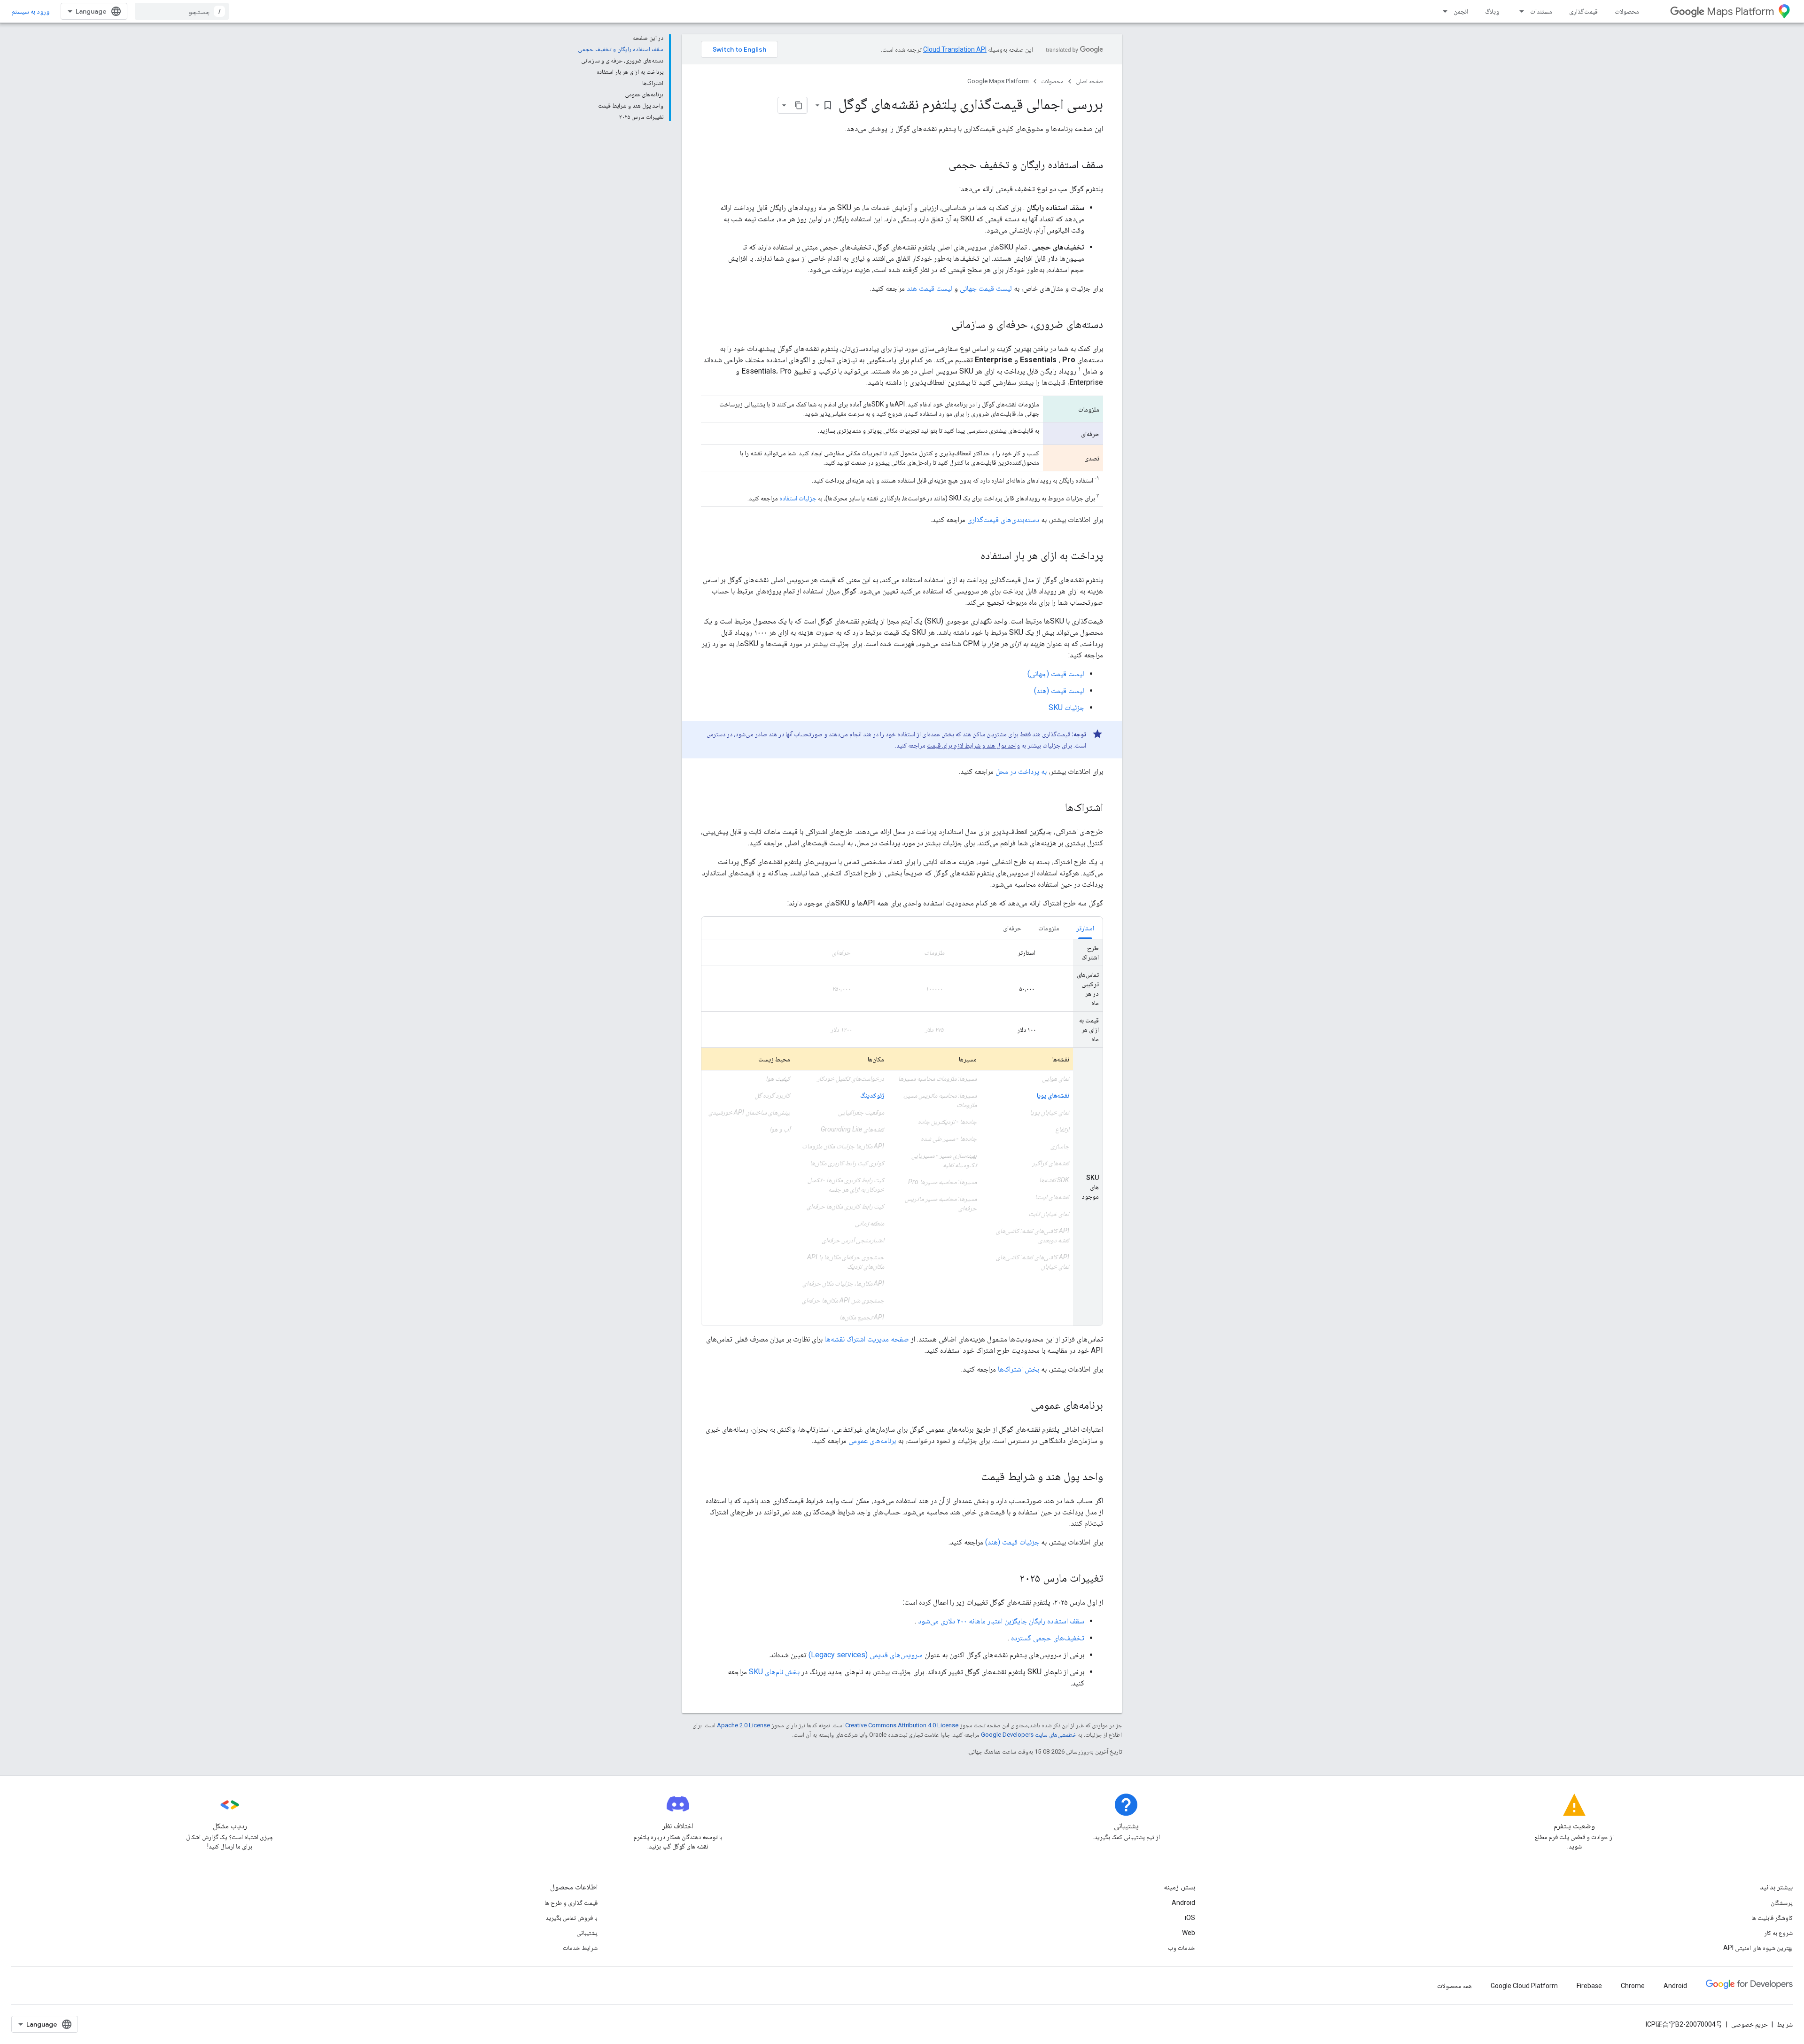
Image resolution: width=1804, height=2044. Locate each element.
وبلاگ (1492, 11)
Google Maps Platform (998, 81)
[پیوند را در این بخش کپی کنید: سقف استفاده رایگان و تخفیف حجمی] (939, 165)
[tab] (1085, 928)
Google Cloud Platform (1524, 1986)
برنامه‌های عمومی (872, 1440)
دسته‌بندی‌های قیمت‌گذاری (1003, 519)
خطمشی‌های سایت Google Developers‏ (1029, 1735)
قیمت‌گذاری (1583, 11)
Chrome (1633, 1986)
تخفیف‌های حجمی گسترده (1048, 1638)
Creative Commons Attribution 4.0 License (902, 1725)
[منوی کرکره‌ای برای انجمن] (1442, 11)
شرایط (1785, 2024)
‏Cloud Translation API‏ (955, 49)
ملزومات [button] (1049, 928)
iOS (1190, 1918)
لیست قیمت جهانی (986, 288)
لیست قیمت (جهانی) (1056, 674)
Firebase (1589, 1986)
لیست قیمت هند (929, 288)
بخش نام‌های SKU (774, 1672)
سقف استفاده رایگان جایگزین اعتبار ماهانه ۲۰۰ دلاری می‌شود (1001, 1621)
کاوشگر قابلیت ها (1772, 1918)
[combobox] (182, 11)
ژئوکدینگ (872, 1095)
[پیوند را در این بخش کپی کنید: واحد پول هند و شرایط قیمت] (972, 1477)
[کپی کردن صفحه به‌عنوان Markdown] (799, 105)
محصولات (1627, 11)
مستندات (1541, 11)
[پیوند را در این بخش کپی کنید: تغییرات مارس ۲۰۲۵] (1010, 1579)
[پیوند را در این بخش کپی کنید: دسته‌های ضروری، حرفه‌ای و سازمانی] (942, 325)
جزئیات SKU (1066, 707)
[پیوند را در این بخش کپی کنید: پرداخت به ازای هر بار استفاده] (971, 556)
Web (1189, 1933)
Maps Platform (1740, 12)
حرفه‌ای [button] (1012, 928)
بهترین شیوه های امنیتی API (1758, 1948)
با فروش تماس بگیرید (572, 1918)
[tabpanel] (902, 1132)
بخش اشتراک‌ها (1019, 1369)
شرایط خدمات (580, 1948)
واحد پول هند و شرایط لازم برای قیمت (973, 745)
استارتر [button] (1085, 928)
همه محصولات (1454, 1986)
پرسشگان (1782, 1903)
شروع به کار (1778, 1933)
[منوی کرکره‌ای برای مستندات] (1519, 11)
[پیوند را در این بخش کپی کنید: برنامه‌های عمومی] (1021, 1406)
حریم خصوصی (1750, 2024)
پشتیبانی (587, 1933)
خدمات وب (1182, 1948)
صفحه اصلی (1089, 81)
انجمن (1461, 11)
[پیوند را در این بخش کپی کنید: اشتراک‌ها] (1056, 808)
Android (1183, 1903)
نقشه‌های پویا (1053, 1095)
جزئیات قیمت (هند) (1012, 1542)
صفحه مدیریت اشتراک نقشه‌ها (867, 1339)
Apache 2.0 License (743, 1725)
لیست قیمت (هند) (1059, 690)
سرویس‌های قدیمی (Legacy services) (866, 1655)
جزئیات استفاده (798, 498)
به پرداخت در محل (1021, 771)
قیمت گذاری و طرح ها (571, 1903)
